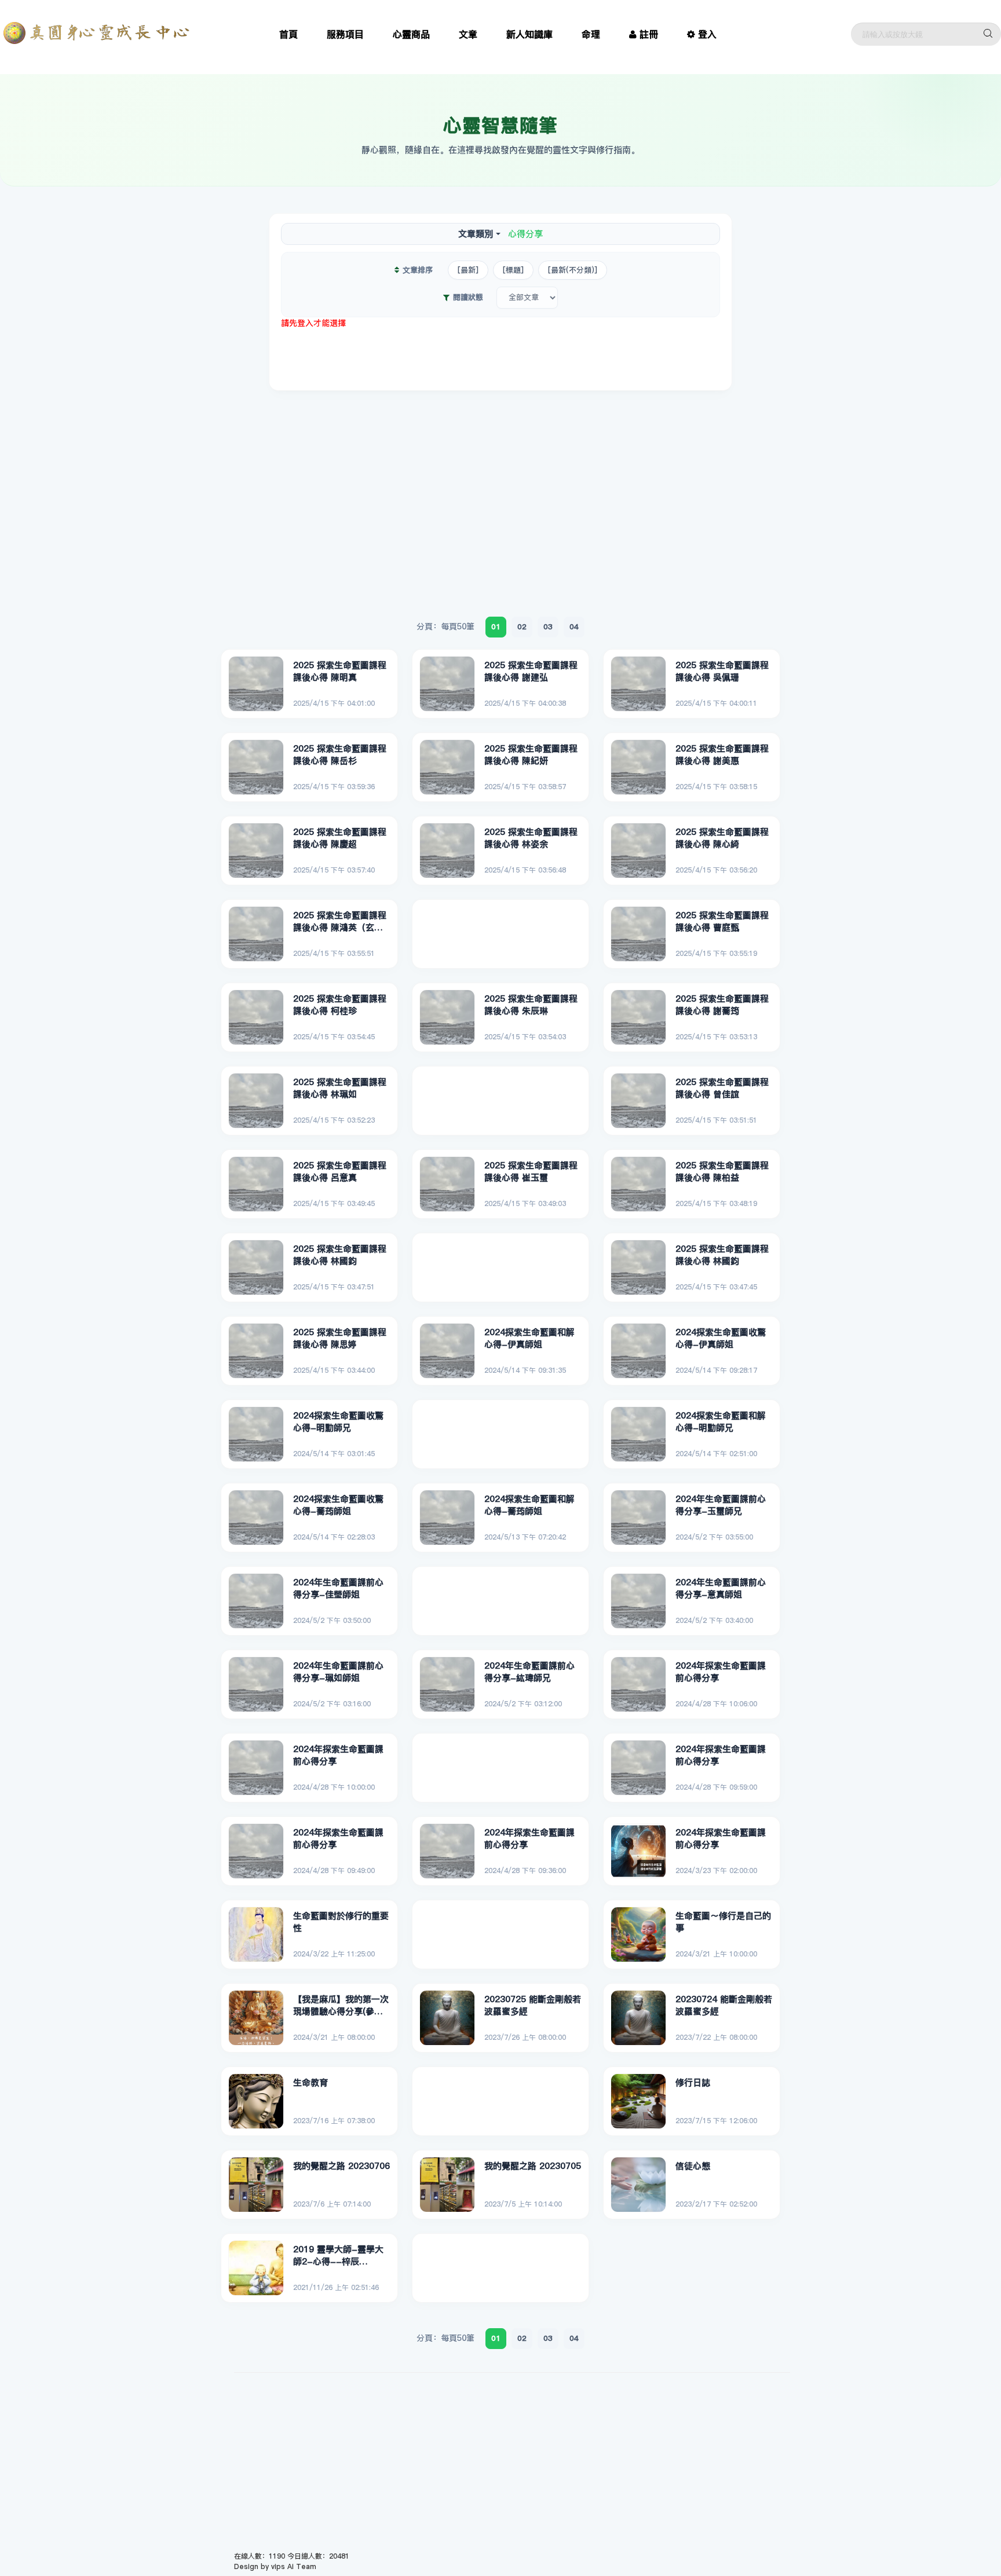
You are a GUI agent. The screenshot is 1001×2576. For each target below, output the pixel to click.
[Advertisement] (500, 355)
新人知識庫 (529, 34)
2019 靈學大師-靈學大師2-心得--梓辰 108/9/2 (338, 2256)
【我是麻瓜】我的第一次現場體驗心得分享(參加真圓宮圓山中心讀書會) (341, 2006)
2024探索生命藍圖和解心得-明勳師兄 (721, 1422)
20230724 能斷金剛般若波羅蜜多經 (724, 2005)
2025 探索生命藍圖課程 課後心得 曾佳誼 (722, 1088)
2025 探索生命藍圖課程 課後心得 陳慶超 (340, 838)
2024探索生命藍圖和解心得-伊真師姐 (529, 1338)
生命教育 (310, 2082)
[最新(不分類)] (573, 270)
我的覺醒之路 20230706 (341, 2166)
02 (522, 626)
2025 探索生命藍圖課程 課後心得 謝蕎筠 (722, 1005)
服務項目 (345, 34)
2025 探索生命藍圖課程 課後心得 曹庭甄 (722, 921)
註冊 (649, 34)
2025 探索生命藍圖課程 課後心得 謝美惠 (722, 755)
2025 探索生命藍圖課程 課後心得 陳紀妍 (531, 755)
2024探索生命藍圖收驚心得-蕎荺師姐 (338, 1505)
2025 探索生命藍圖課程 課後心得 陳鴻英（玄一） (340, 922)
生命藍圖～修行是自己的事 (723, 1922)
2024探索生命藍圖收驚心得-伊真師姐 (721, 1338)
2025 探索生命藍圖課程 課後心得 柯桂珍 (340, 1005)
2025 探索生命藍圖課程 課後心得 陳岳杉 (340, 755)
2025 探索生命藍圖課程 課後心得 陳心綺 (722, 838)
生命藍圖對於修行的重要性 (341, 1922)
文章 (468, 34)
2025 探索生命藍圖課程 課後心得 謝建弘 (531, 671)
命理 (591, 34)
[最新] (468, 270)
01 (496, 626)
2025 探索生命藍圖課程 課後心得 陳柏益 (722, 1172)
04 (574, 626)
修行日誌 (693, 2082)
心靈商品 (411, 34)
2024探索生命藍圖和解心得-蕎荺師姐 (529, 1505)
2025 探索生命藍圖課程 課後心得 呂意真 (340, 1172)
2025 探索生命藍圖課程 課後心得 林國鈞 (340, 1255)
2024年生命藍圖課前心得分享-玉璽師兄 (721, 1505)
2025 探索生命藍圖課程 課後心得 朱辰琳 (531, 1005)
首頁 (288, 34)
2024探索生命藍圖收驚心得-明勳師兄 (338, 1422)
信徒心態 (693, 2166)
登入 (707, 34)
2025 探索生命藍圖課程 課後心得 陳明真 (340, 671)
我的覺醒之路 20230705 (533, 2166)
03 (548, 626)
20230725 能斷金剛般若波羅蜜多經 (533, 2005)
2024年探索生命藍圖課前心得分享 (721, 1672)
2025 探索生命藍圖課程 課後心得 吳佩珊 (722, 671)
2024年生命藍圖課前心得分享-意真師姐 (721, 1589)
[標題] (513, 270)
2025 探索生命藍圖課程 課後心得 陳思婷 (340, 1338)
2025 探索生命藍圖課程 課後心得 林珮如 (340, 1088)
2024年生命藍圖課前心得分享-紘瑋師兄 (529, 1672)
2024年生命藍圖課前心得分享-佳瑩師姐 (338, 1589)
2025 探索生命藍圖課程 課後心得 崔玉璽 (531, 1172)
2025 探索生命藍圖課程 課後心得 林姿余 (531, 838)
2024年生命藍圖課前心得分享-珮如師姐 (338, 1672)
